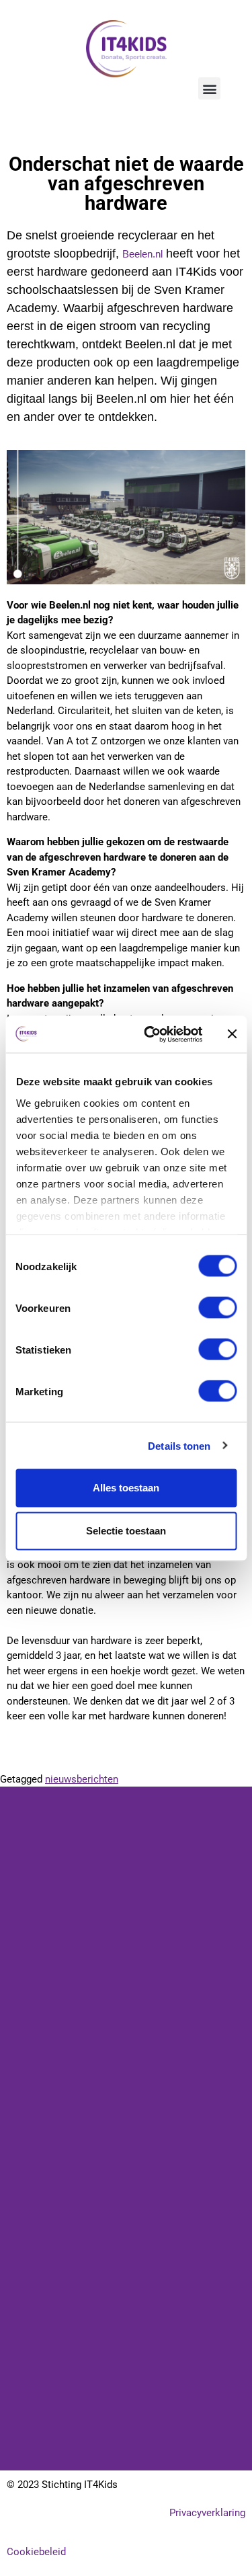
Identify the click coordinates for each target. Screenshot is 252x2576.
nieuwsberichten (82, 1779)
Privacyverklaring (207, 2513)
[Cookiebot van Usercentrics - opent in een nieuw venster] (150, 1034)
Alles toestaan (126, 1488)
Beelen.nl (142, 254)
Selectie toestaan (126, 1531)
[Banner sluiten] (232, 1034)
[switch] (217, 1308)
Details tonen (179, 1445)
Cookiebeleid (36, 2552)
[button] (209, 88)
